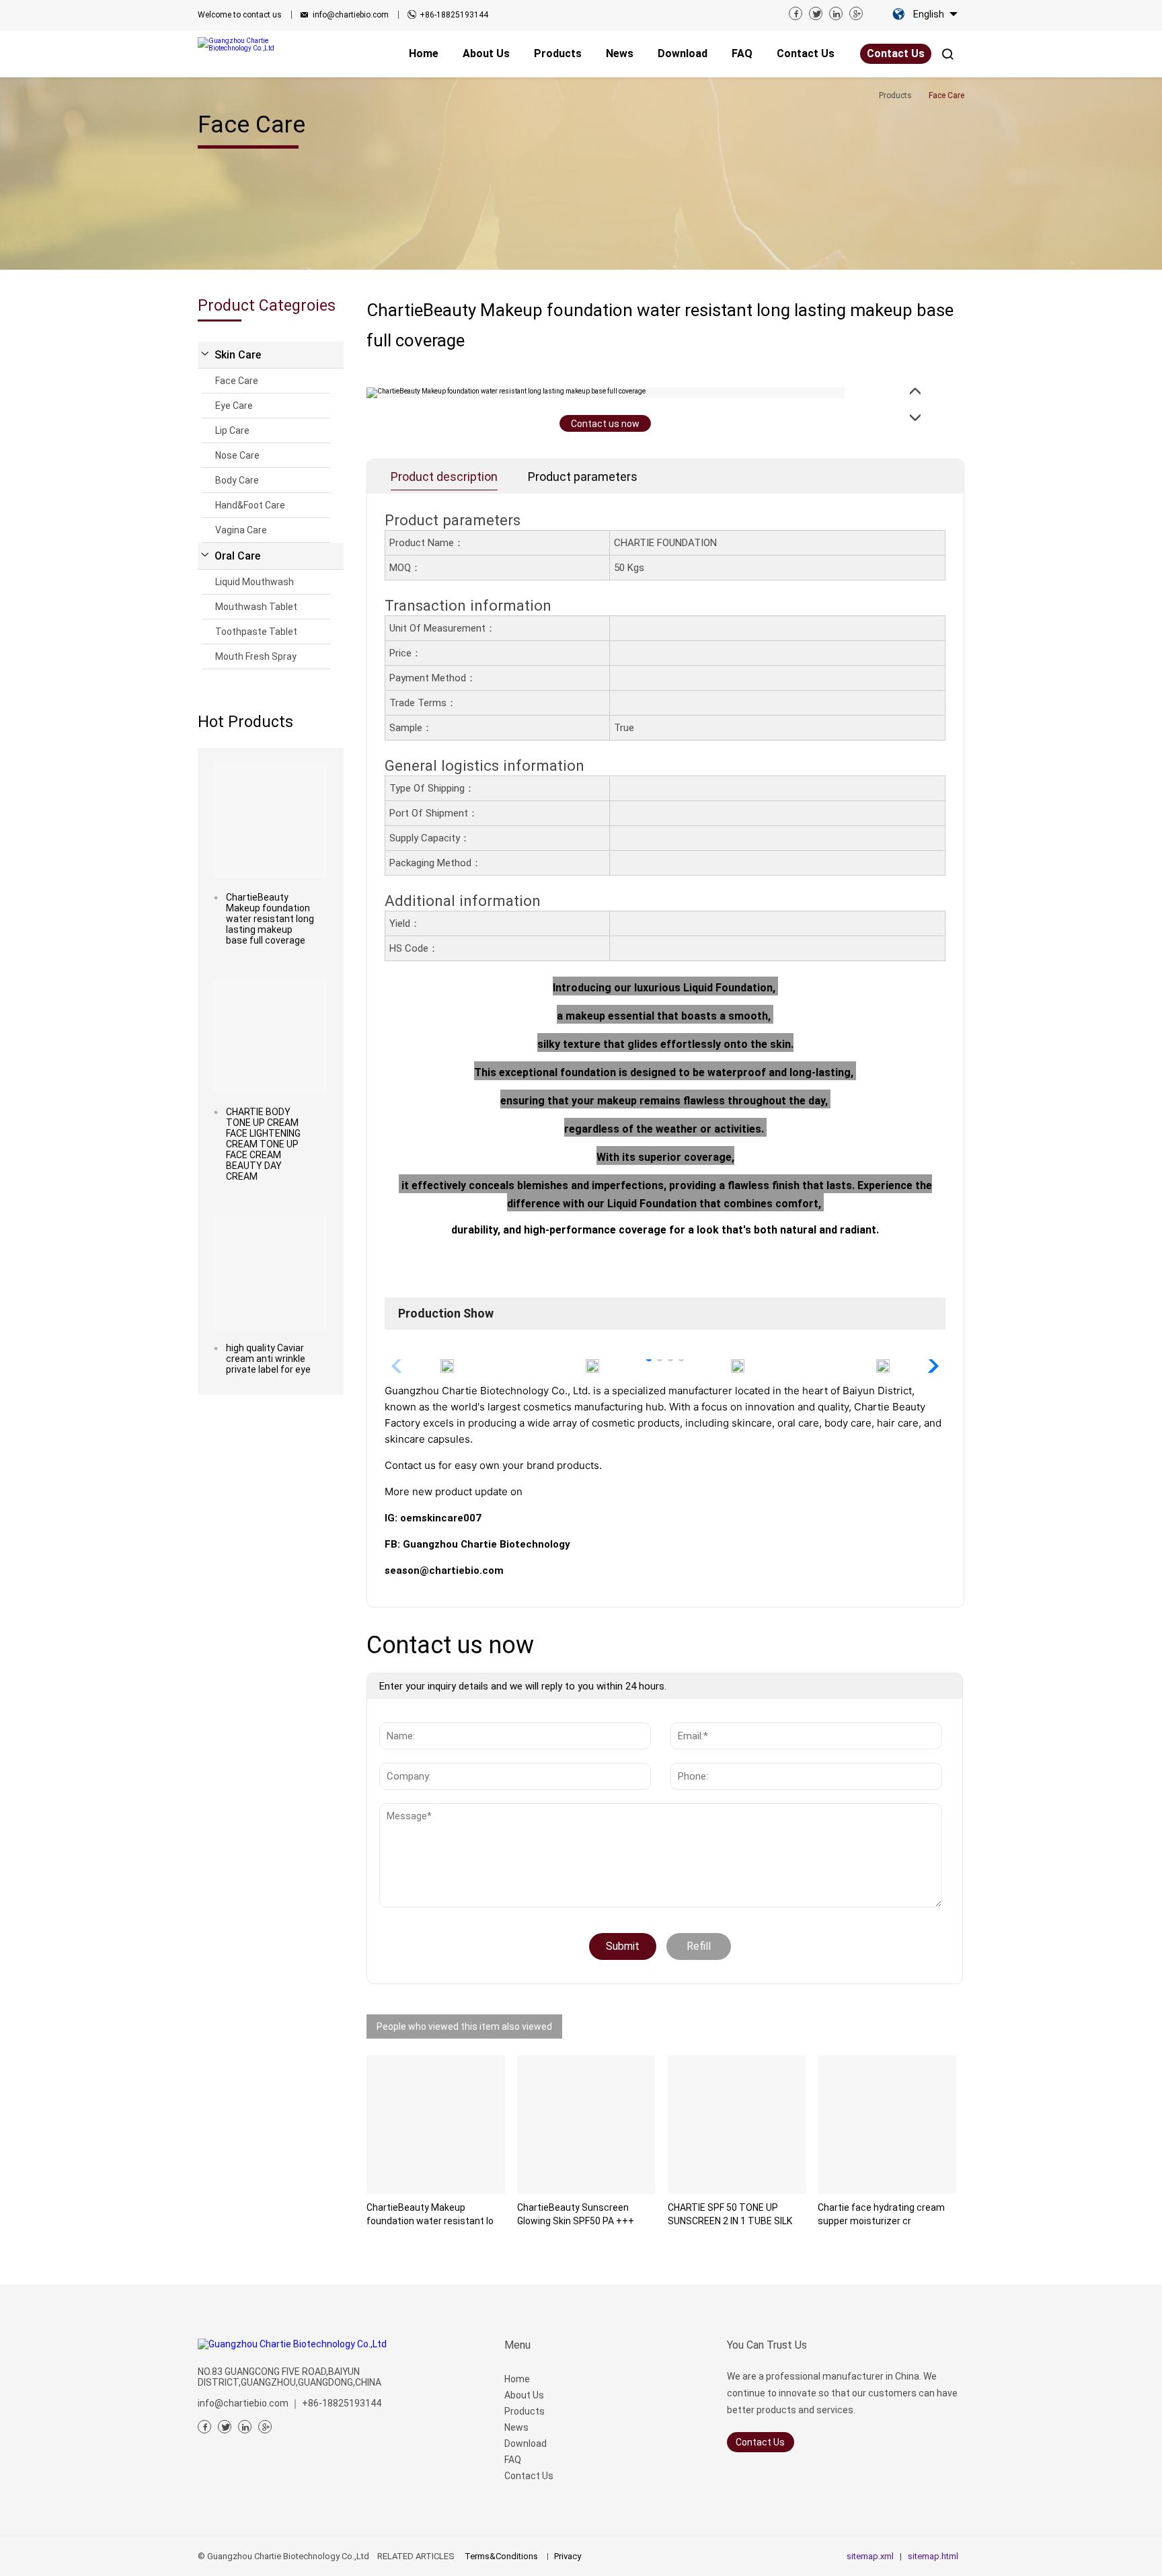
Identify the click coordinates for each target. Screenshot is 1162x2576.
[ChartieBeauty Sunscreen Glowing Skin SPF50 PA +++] (586, 2125)
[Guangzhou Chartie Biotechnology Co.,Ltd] (255, 44)
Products (525, 2411)
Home (517, 2379)
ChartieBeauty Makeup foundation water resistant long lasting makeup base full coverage (270, 919)
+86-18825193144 (454, 15)
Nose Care (237, 455)
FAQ (513, 2460)
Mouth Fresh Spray (256, 656)
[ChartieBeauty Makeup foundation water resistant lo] (436, 2125)
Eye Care (234, 406)
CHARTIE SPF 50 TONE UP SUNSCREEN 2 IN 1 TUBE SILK (730, 2214)
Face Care (237, 381)
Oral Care (237, 556)
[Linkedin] (836, 13)
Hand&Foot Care (250, 505)
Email (688, 1716)
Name (397, 1716)
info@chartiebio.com (351, 15)
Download (526, 2444)
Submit (623, 1946)
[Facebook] (796, 13)
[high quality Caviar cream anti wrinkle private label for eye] (271, 1272)
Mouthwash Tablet (256, 607)
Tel (683, 1756)
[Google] (856, 13)
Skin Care (238, 355)
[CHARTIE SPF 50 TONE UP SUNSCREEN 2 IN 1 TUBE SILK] (737, 2125)
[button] (930, 1366)
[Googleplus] (265, 2427)
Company (405, 1756)
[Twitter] (816, 13)
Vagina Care (241, 530)
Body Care (237, 480)
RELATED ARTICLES (416, 2556)
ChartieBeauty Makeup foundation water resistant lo (430, 2214)
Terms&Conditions (501, 2556)
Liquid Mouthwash (255, 582)
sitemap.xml (870, 2556)
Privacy (568, 2556)
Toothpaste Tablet (256, 632)
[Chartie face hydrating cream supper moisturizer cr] (887, 2125)
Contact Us (896, 53)
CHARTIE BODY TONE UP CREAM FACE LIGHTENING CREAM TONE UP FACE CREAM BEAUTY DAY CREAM (263, 1144)
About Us (524, 2395)
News (403, 1810)
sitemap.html (933, 2556)
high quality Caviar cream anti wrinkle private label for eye (268, 1359)
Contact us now (605, 424)
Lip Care (232, 430)
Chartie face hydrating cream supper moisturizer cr (881, 2214)
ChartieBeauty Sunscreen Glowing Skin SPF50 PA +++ (576, 2214)
